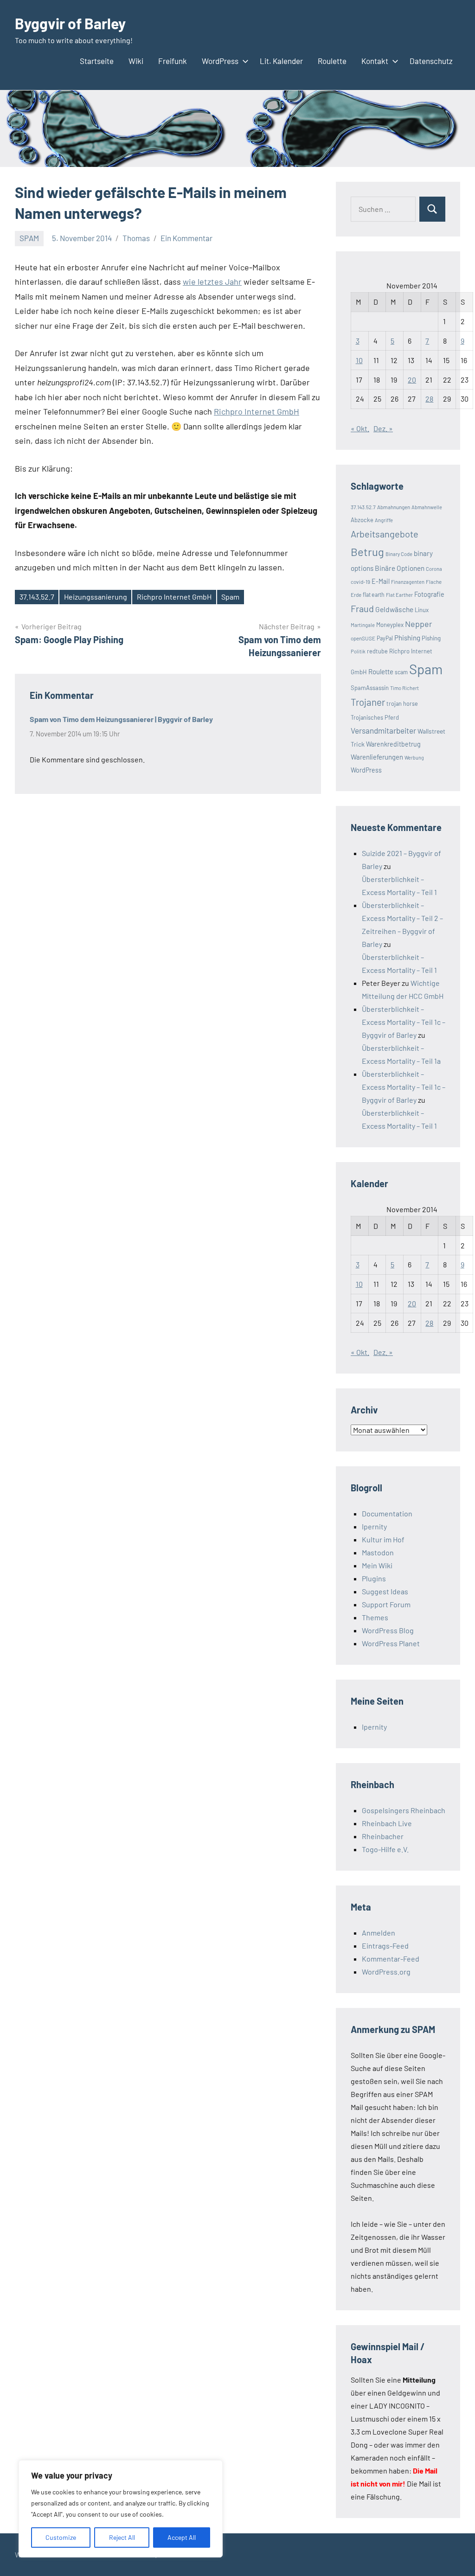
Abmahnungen (394, 507)
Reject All (122, 2537)
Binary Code (399, 554)
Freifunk (173, 61)
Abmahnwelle (427, 507)
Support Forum (386, 1604)
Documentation (387, 1513)
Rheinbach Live (387, 1823)
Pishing (431, 638)
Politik (358, 651)
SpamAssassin (370, 688)
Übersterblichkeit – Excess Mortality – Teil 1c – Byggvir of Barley (404, 1022)
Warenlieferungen (377, 757)
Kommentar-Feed (391, 1959)
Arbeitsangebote (385, 534)
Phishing (407, 638)
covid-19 (360, 582)
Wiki (136, 61)
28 (429, 399)
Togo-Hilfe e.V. (385, 1849)
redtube (377, 651)
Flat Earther (399, 595)
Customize (61, 2537)
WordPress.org (386, 1972)
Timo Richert (404, 688)
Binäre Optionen (400, 568)
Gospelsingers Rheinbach (404, 1810)
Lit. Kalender (281, 61)
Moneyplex (390, 625)
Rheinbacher (383, 1836)
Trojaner (368, 702)
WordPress (220, 61)
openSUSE (363, 638)
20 (412, 380)
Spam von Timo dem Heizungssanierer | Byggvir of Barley (121, 719)
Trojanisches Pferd (375, 717)
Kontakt (375, 61)
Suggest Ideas (385, 1591)
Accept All (182, 2537)
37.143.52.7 (37, 597)
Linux (422, 610)
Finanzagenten (408, 582)
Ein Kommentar (186, 238)
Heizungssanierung (96, 597)
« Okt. (360, 428)
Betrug (367, 552)
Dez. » (383, 428)
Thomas (136, 238)
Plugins (374, 1578)
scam (401, 672)
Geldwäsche (394, 609)
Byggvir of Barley (70, 23)
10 (359, 360)
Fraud (362, 608)
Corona (434, 569)
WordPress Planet (391, 1643)
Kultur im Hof (383, 1539)
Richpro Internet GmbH (257, 411)
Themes (375, 1617)
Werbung (414, 757)
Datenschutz (431, 61)
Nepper (419, 624)
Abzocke (362, 520)
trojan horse (402, 703)
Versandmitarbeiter (383, 730)
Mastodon (378, 1552)
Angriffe (384, 520)
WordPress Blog (388, 1630)
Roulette (332, 61)
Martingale (363, 625)
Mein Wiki (377, 1565)
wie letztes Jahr (212, 281)
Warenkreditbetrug (393, 744)
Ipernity (374, 1526)
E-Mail (381, 581)
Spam (230, 597)
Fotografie (429, 594)
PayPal (385, 638)
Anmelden (379, 1933)
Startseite (97, 61)
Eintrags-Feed (385, 1946)
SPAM (29, 238)
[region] (121, 2509)
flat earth (374, 594)
